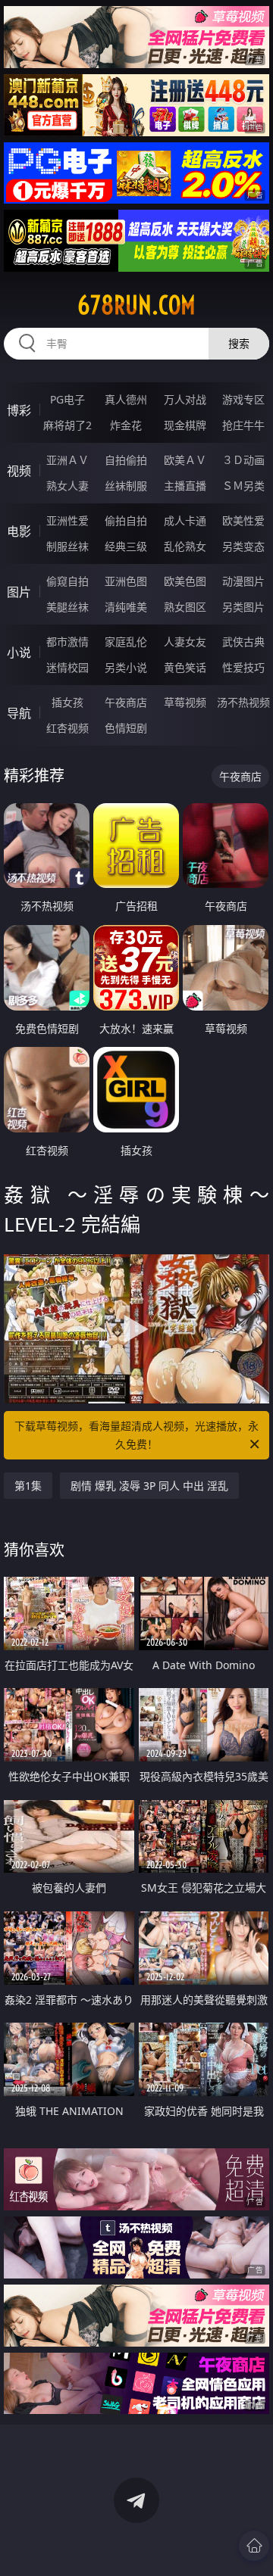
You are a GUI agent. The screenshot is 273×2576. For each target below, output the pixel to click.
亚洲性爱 (67, 520)
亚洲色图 (126, 581)
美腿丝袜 (67, 607)
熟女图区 (185, 607)
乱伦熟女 (185, 546)
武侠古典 (243, 642)
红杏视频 (67, 728)
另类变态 (243, 546)
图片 (19, 592)
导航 (19, 713)
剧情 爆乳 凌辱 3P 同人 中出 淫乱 (149, 1486)
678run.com (136, 305)
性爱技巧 (243, 667)
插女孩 (67, 702)
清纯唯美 (126, 607)
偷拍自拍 (126, 520)
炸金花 (126, 425)
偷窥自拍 (67, 581)
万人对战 (185, 399)
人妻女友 (185, 642)
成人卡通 (185, 520)
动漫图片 (243, 581)
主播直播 (185, 486)
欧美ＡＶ (185, 460)
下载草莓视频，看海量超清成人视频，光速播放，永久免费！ (136, 1435)
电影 (19, 531)
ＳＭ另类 (243, 486)
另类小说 (126, 667)
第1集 (28, 1486)
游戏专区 (243, 399)
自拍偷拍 (126, 460)
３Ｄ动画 (243, 460)
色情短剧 (126, 728)
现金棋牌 (185, 425)
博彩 (19, 410)
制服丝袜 (67, 546)
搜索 (239, 343)
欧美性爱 (243, 520)
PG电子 (67, 399)
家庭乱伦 (126, 642)
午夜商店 (126, 702)
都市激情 (67, 642)
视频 (19, 471)
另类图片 (243, 607)
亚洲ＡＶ (67, 460)
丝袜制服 (126, 486)
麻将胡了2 (67, 425)
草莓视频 (185, 702)
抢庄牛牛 (243, 425)
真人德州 (126, 399)
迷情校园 (67, 667)
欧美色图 (185, 581)
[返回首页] (254, 2546)
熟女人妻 (67, 486)
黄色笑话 (185, 667)
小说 (19, 653)
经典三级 (126, 546)
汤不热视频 (243, 702)
